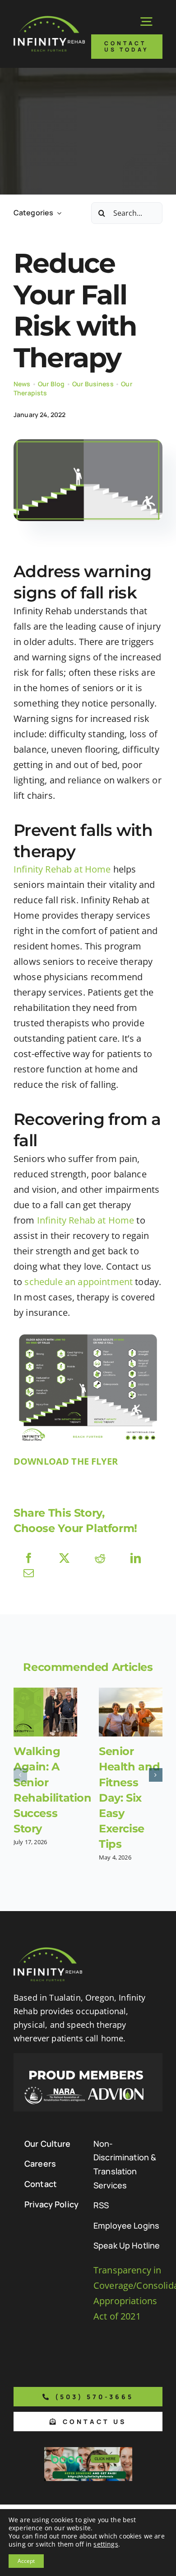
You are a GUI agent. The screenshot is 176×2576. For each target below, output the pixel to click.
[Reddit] (100, 1558)
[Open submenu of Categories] (57, 213)
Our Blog (51, 384)
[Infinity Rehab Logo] (49, 20)
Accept (26, 2561)
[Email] (29, 1573)
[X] (64, 1558)
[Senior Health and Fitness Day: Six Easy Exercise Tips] (131, 1712)
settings (106, 2544)
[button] (20, 1775)
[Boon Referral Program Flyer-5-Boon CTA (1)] (88, 2451)
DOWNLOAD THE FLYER (66, 1461)
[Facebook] (29, 1558)
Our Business (93, 384)
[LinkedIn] (136, 1558)
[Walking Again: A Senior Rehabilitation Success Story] (45, 1712)
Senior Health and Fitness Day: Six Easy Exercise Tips (129, 1797)
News (22, 384)
